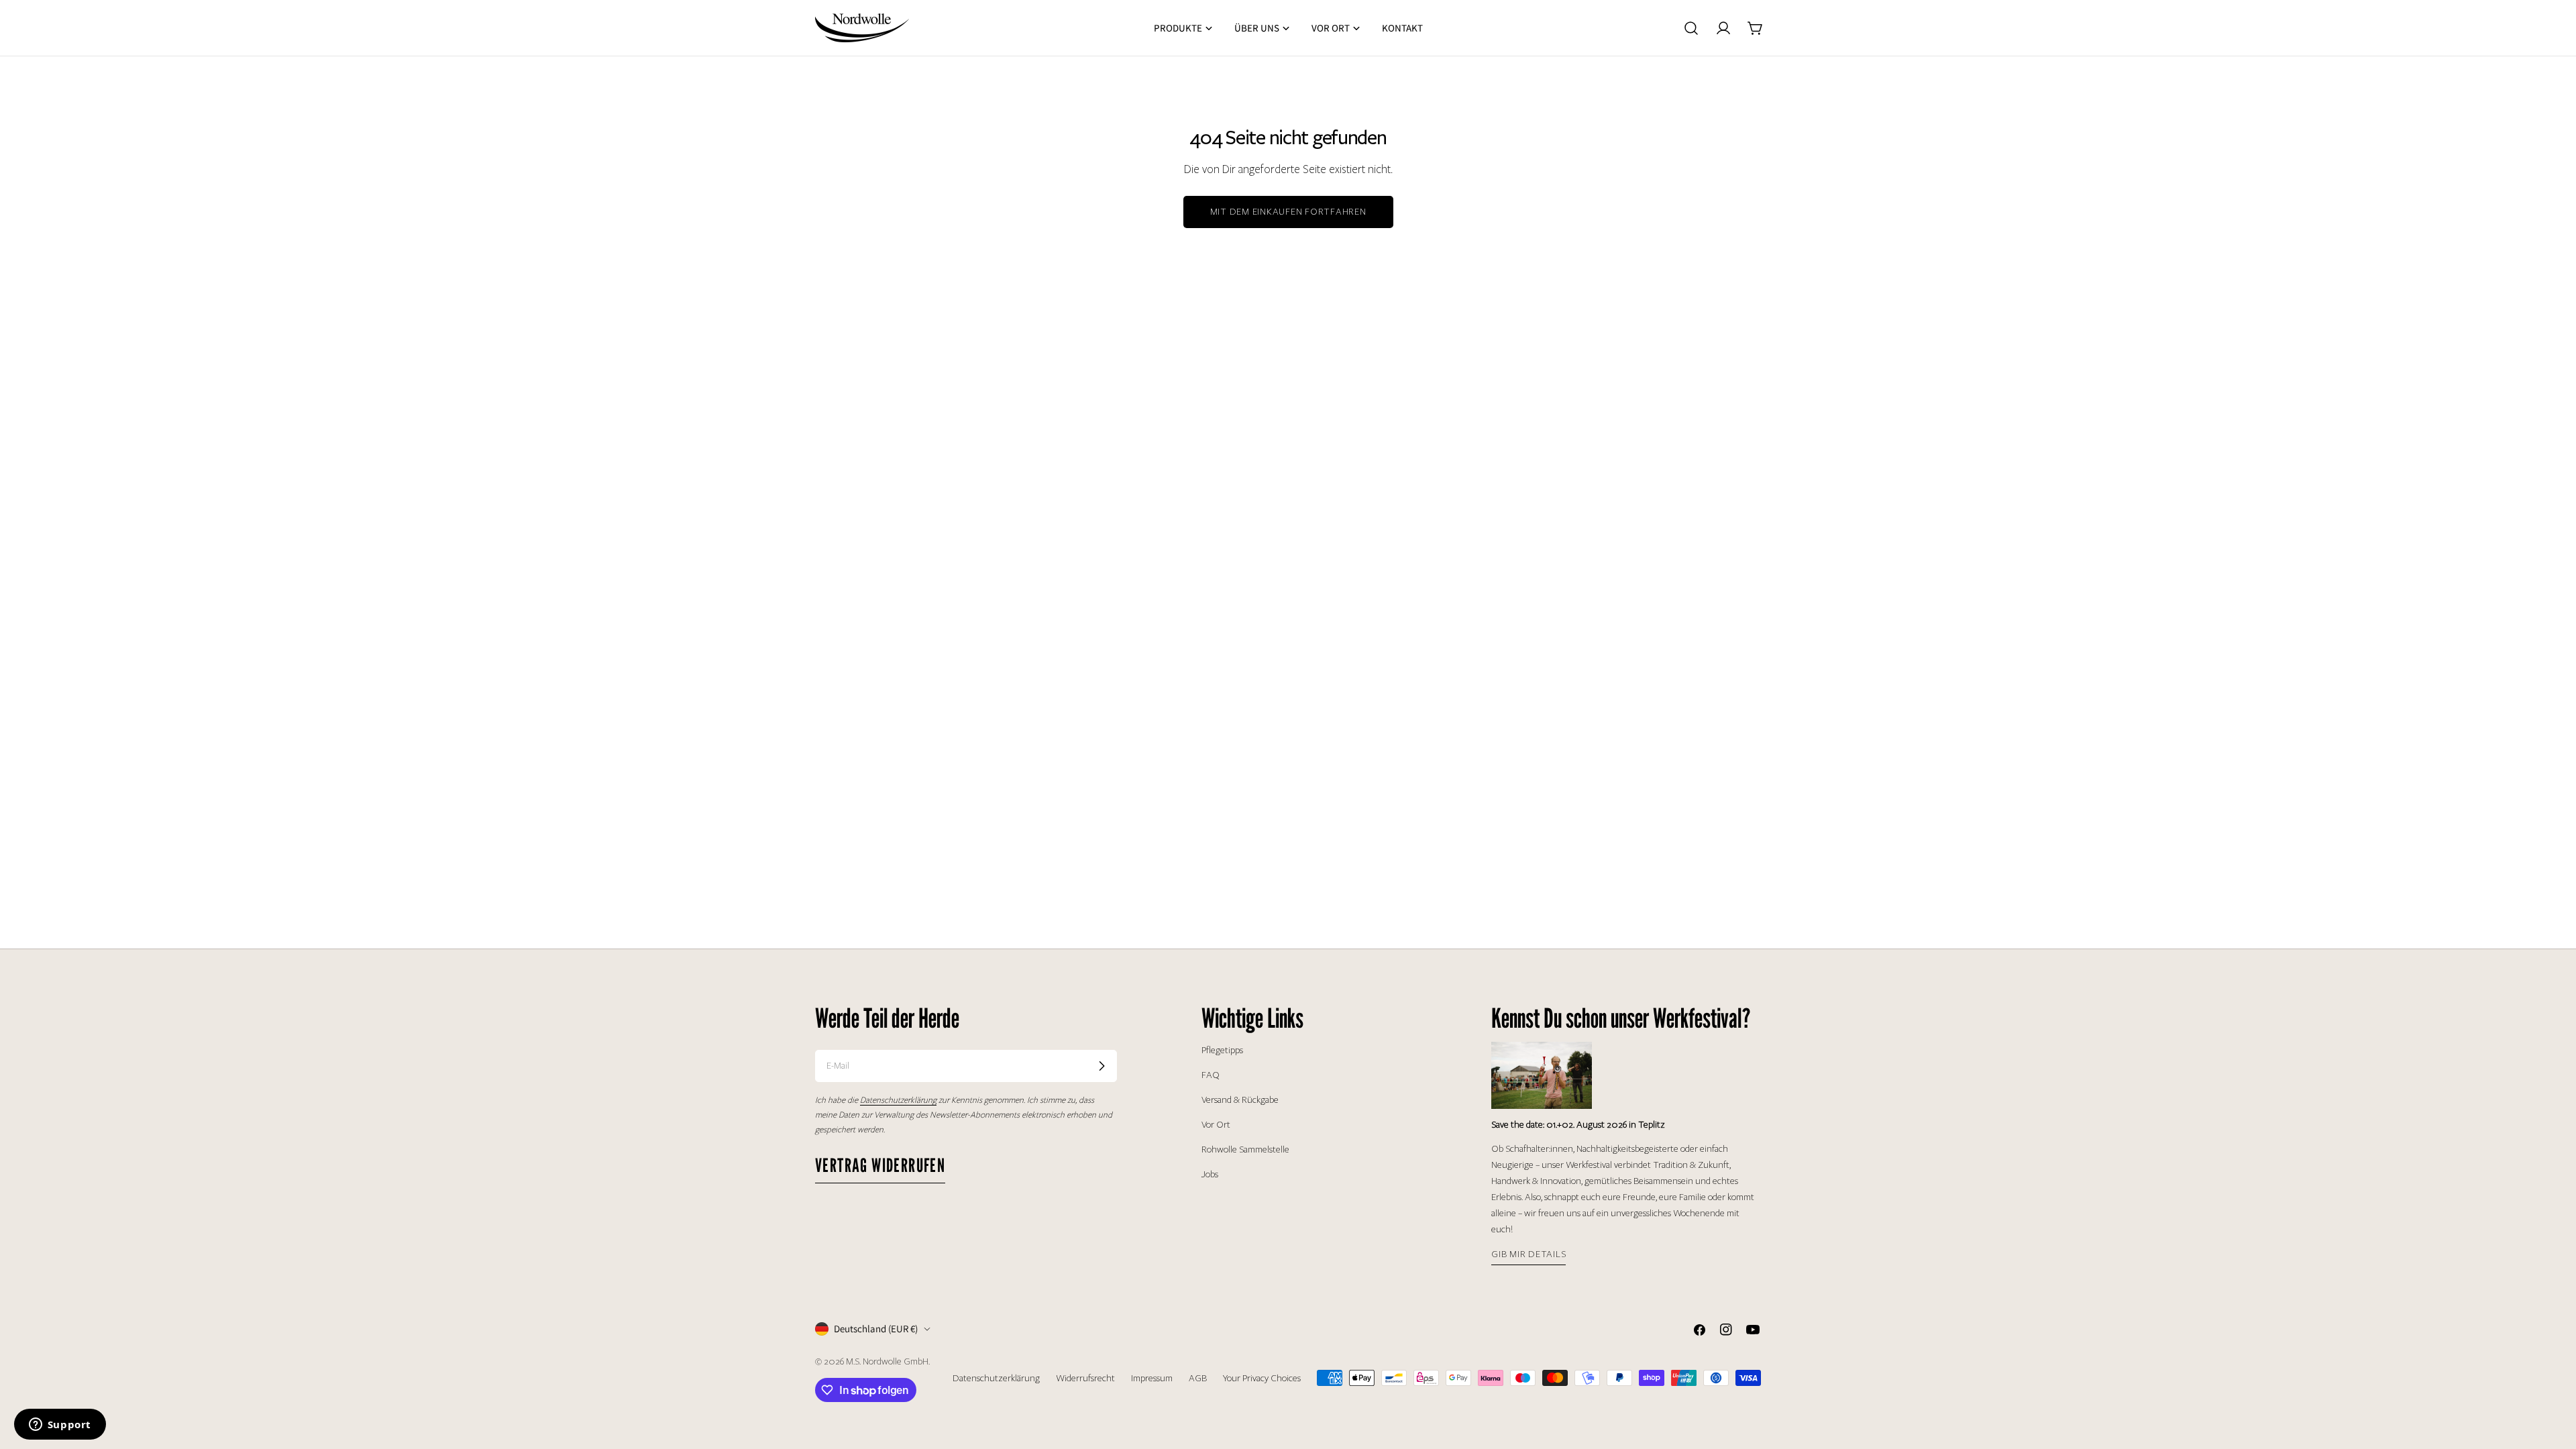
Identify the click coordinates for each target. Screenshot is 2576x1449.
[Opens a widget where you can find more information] (60, 1426)
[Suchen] (1691, 28)
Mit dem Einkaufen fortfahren (1288, 212)
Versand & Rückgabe (1240, 1100)
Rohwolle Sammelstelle (1245, 1149)
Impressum (1152, 1378)
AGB (1198, 1378)
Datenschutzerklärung (996, 1378)
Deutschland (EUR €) (876, 1329)
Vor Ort (1216, 1125)
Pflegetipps (1222, 1050)
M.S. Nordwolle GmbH (887, 1361)
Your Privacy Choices (1262, 1378)
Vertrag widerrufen (880, 1165)
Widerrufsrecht (1085, 1378)
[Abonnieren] (1102, 1066)
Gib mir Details (1528, 1254)
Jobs (1210, 1174)
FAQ (1211, 1075)
